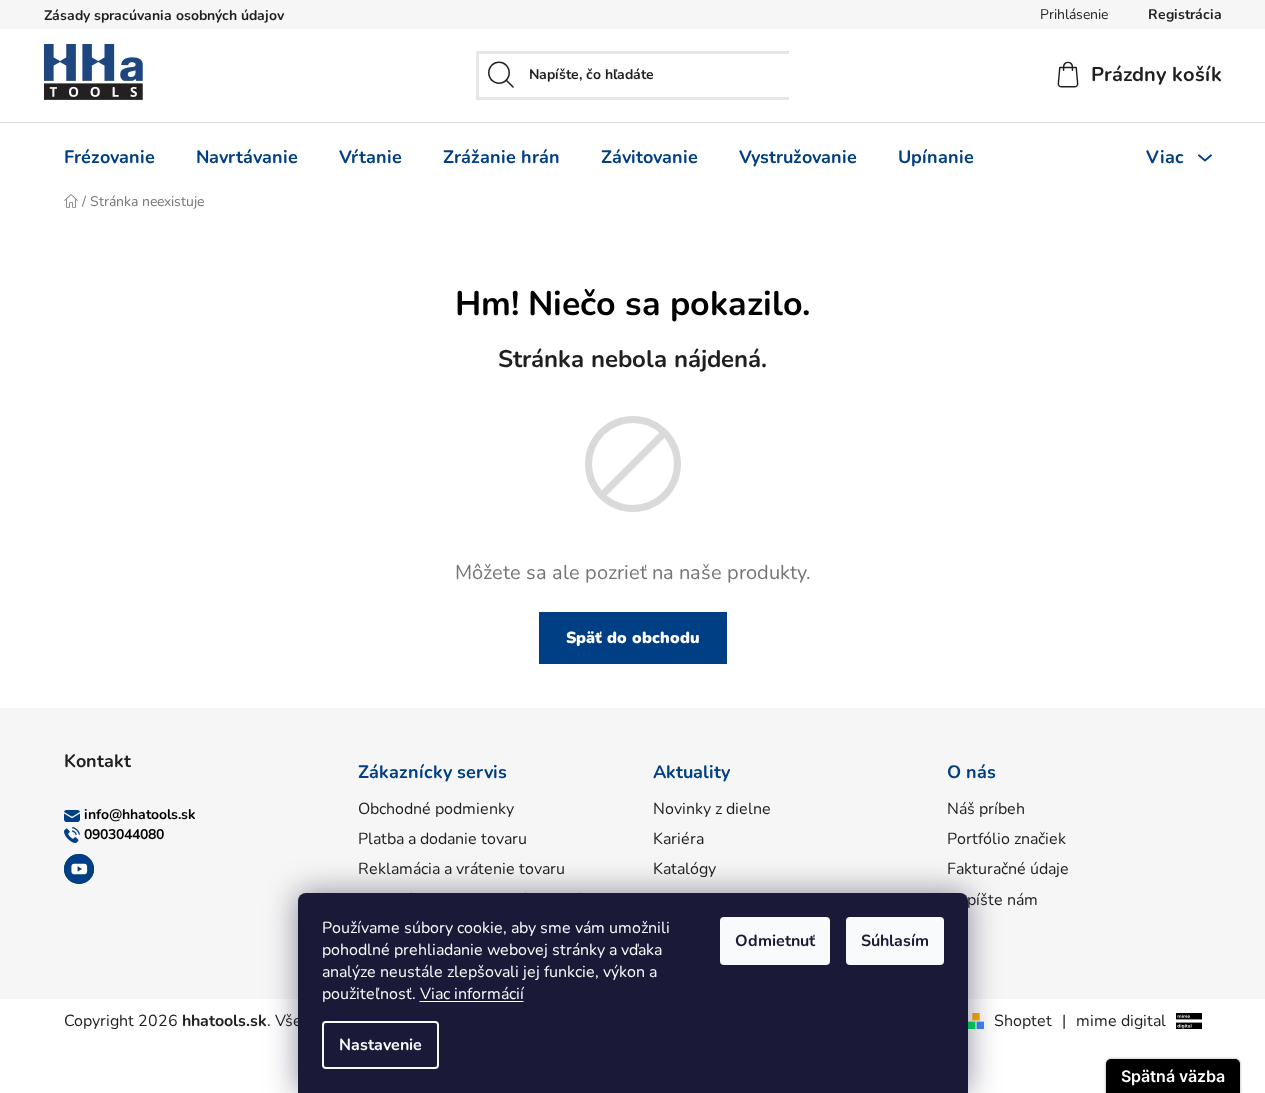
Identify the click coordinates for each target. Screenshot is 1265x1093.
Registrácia (1185, 14)
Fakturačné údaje (1008, 869)
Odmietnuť (775, 941)
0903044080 (124, 834)
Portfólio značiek (1006, 839)
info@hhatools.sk (140, 814)
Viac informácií (472, 994)
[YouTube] (79, 869)
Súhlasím (895, 941)
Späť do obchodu (633, 638)
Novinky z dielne (712, 809)
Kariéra (678, 839)
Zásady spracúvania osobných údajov (164, 15)
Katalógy (684, 869)
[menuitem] (109, 157)
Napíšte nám (992, 900)
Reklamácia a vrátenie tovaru (461, 869)
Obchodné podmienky (436, 809)
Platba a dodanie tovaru (442, 839)
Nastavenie (380, 1045)
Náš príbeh (986, 809)
